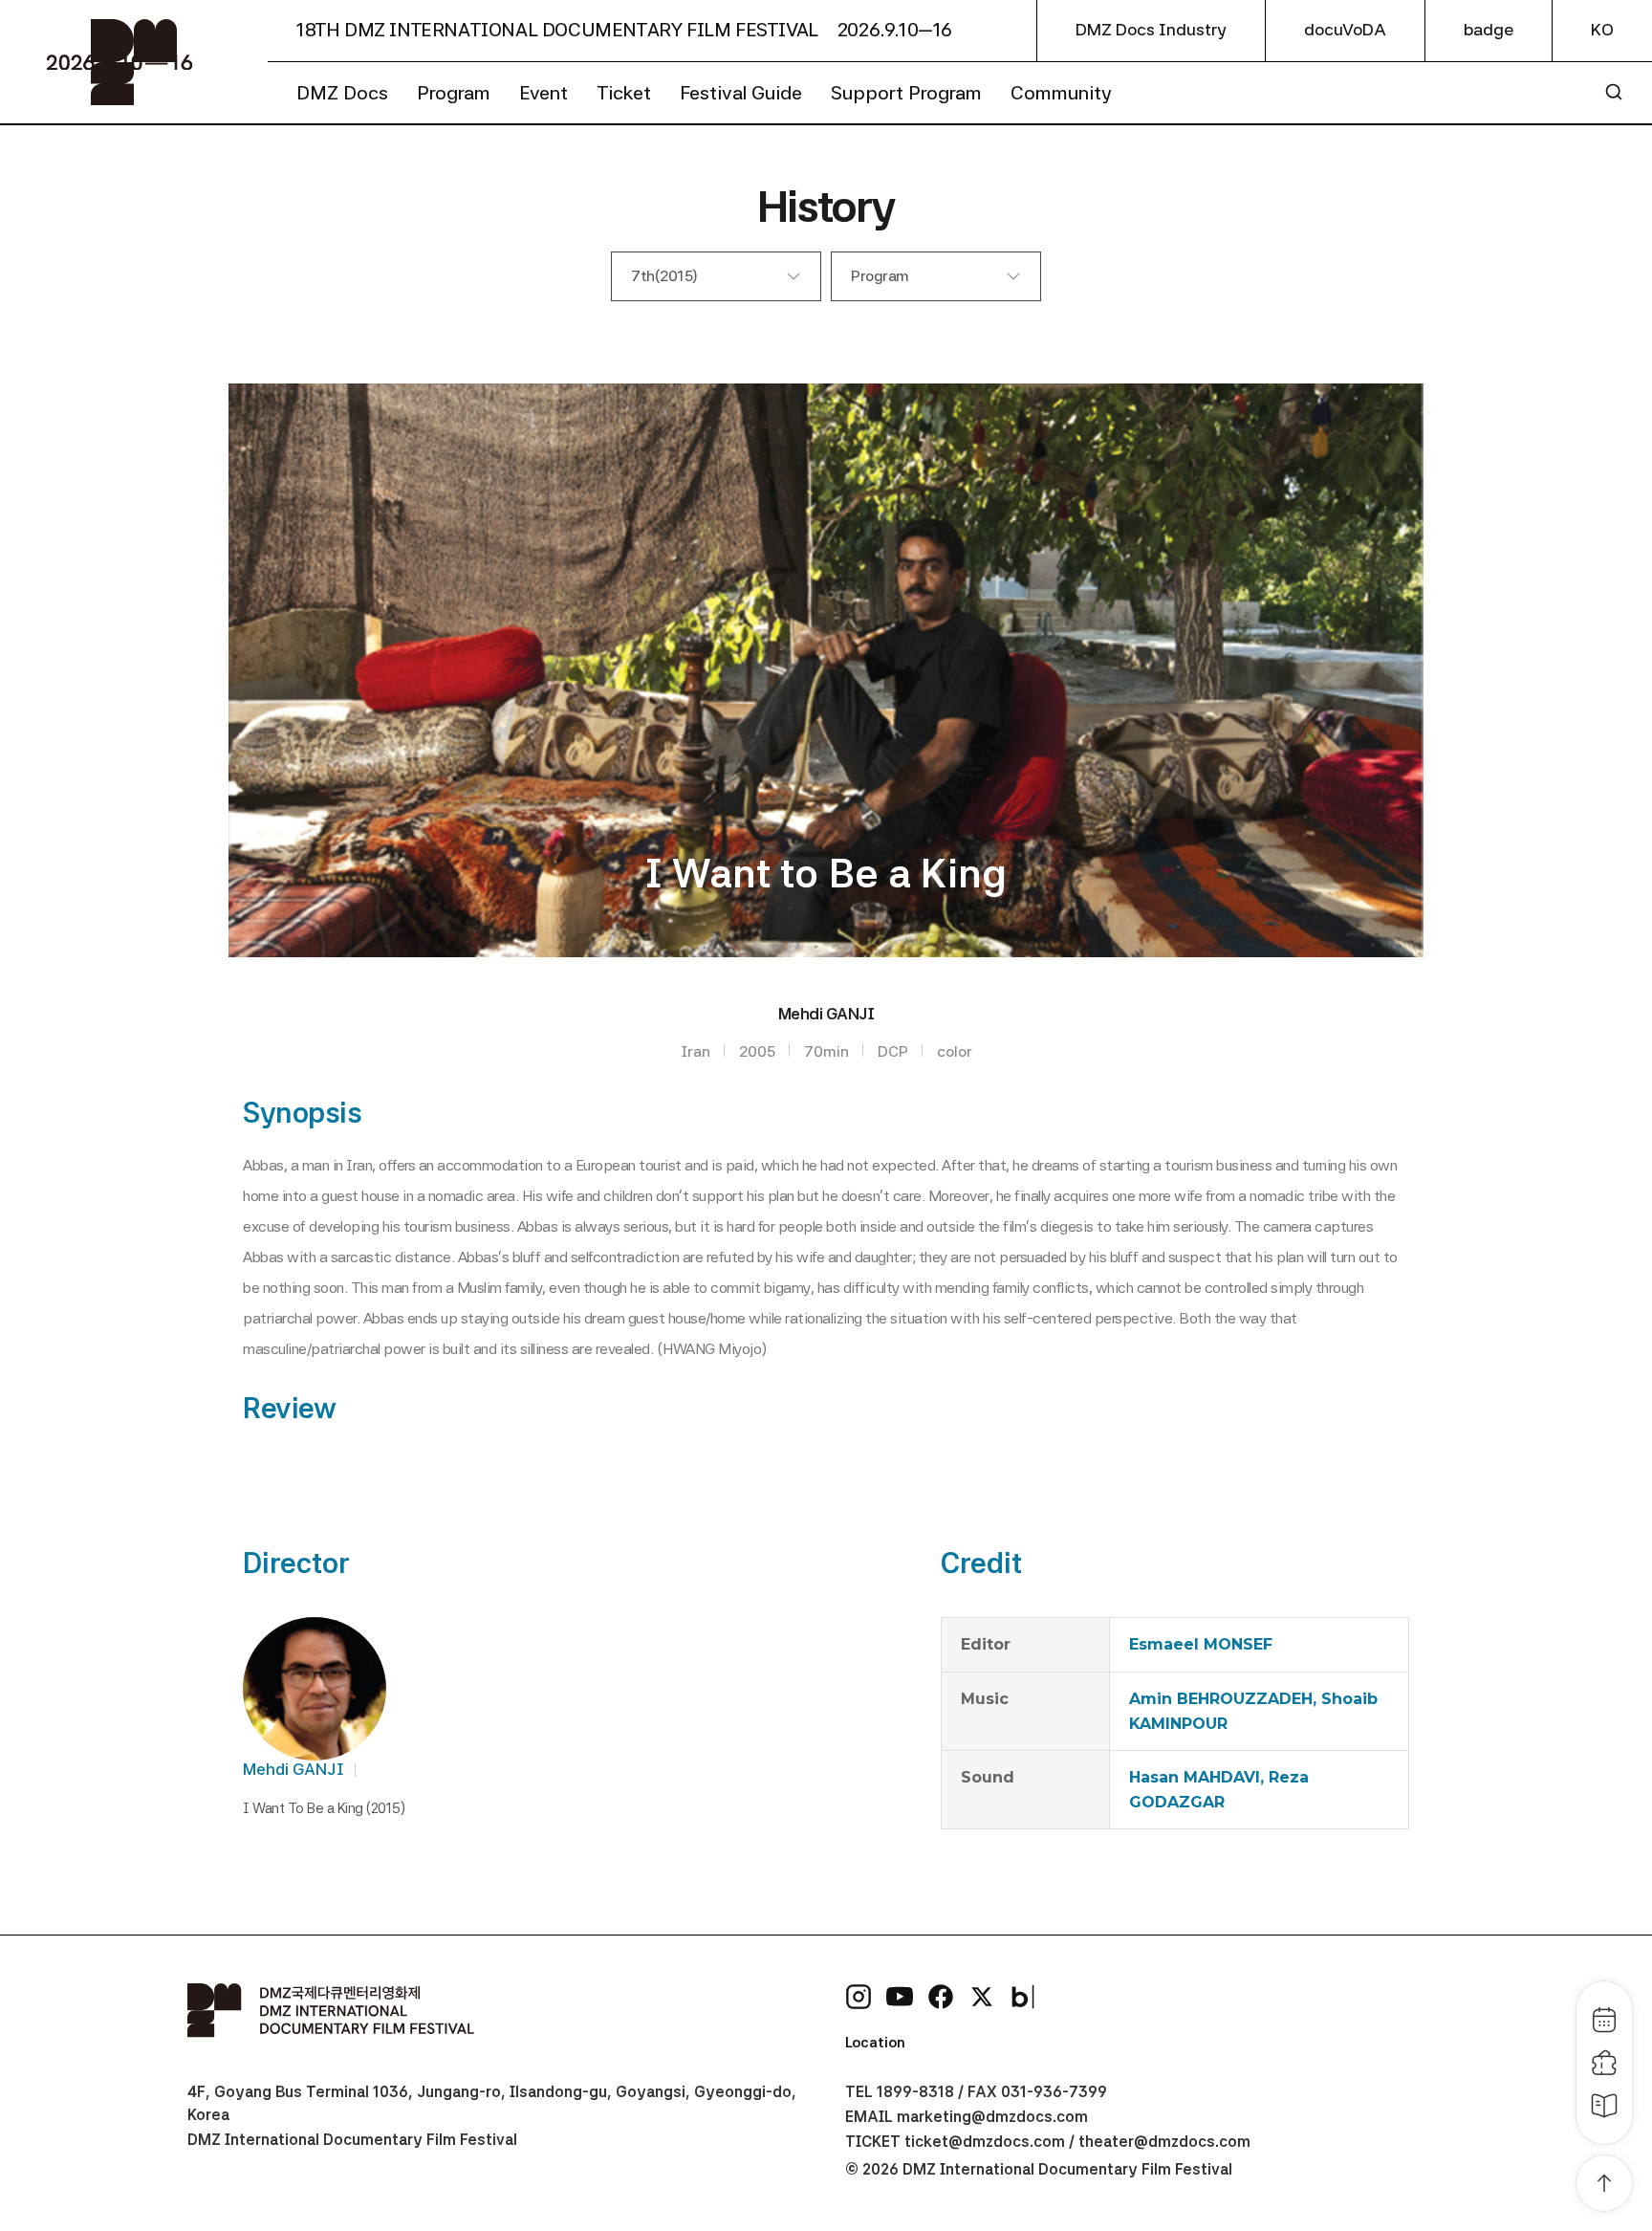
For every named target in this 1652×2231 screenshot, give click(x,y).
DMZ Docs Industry (1151, 30)
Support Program (906, 93)
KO (1602, 30)
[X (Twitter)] (982, 1997)
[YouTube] (900, 1997)
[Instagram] (859, 1997)
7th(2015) (664, 276)
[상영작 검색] (1614, 92)
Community (1061, 93)
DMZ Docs (342, 93)
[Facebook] (941, 1997)
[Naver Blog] (1023, 1997)
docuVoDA (1345, 30)
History (826, 206)
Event (543, 93)
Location (875, 2043)
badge (1489, 30)
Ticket (624, 93)
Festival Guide (741, 93)
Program (454, 93)
